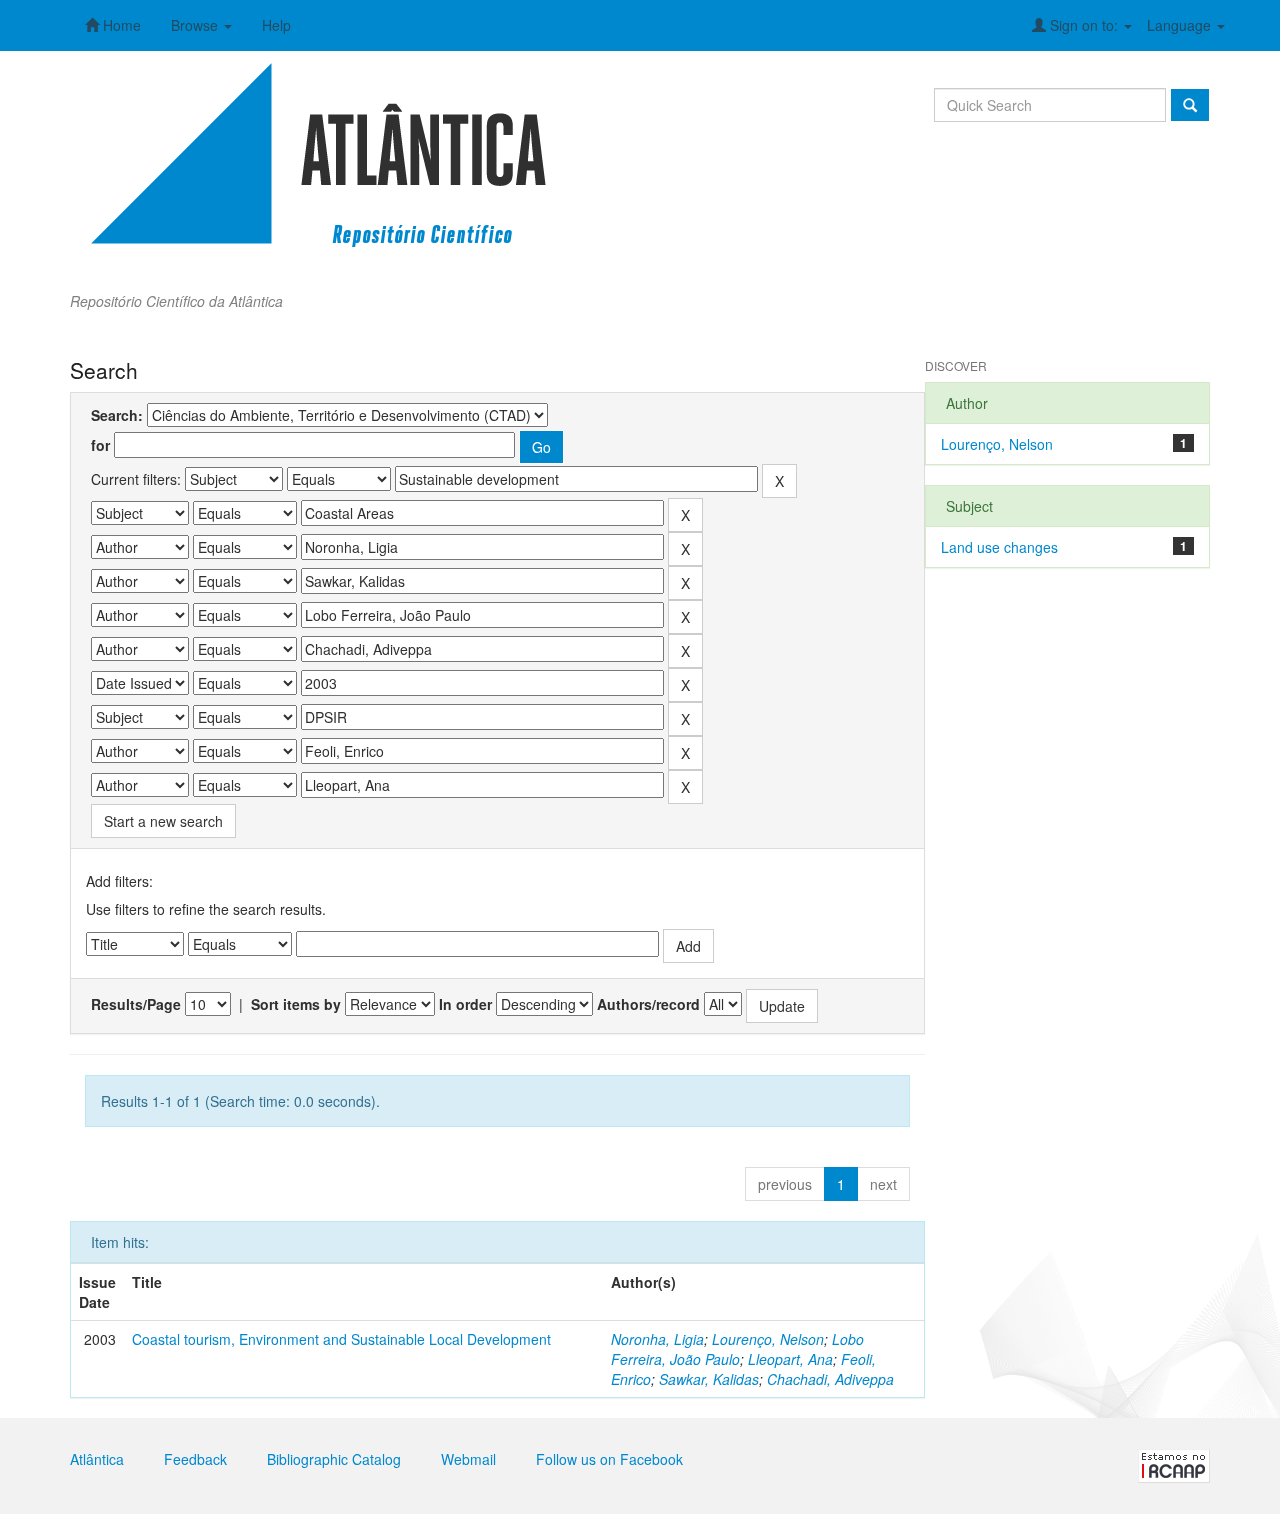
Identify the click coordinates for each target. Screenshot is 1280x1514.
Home (120, 25)
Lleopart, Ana (790, 1359)
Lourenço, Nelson (768, 1339)
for (100, 445)
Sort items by (296, 1004)
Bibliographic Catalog (334, 1459)
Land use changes (999, 547)
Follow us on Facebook (609, 1459)
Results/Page (136, 1004)
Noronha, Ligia (657, 1339)
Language (1181, 25)
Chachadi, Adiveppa (830, 1379)
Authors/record (648, 1004)
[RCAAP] (1174, 1464)
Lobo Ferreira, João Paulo (737, 1349)
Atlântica (97, 1459)
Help (276, 25)
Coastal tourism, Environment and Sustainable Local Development (341, 1339)
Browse (196, 25)
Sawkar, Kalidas (709, 1379)
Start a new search (163, 821)
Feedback (195, 1459)
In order (465, 1004)
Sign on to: (1084, 25)
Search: (117, 415)
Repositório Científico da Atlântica (176, 301)
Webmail (468, 1459)
